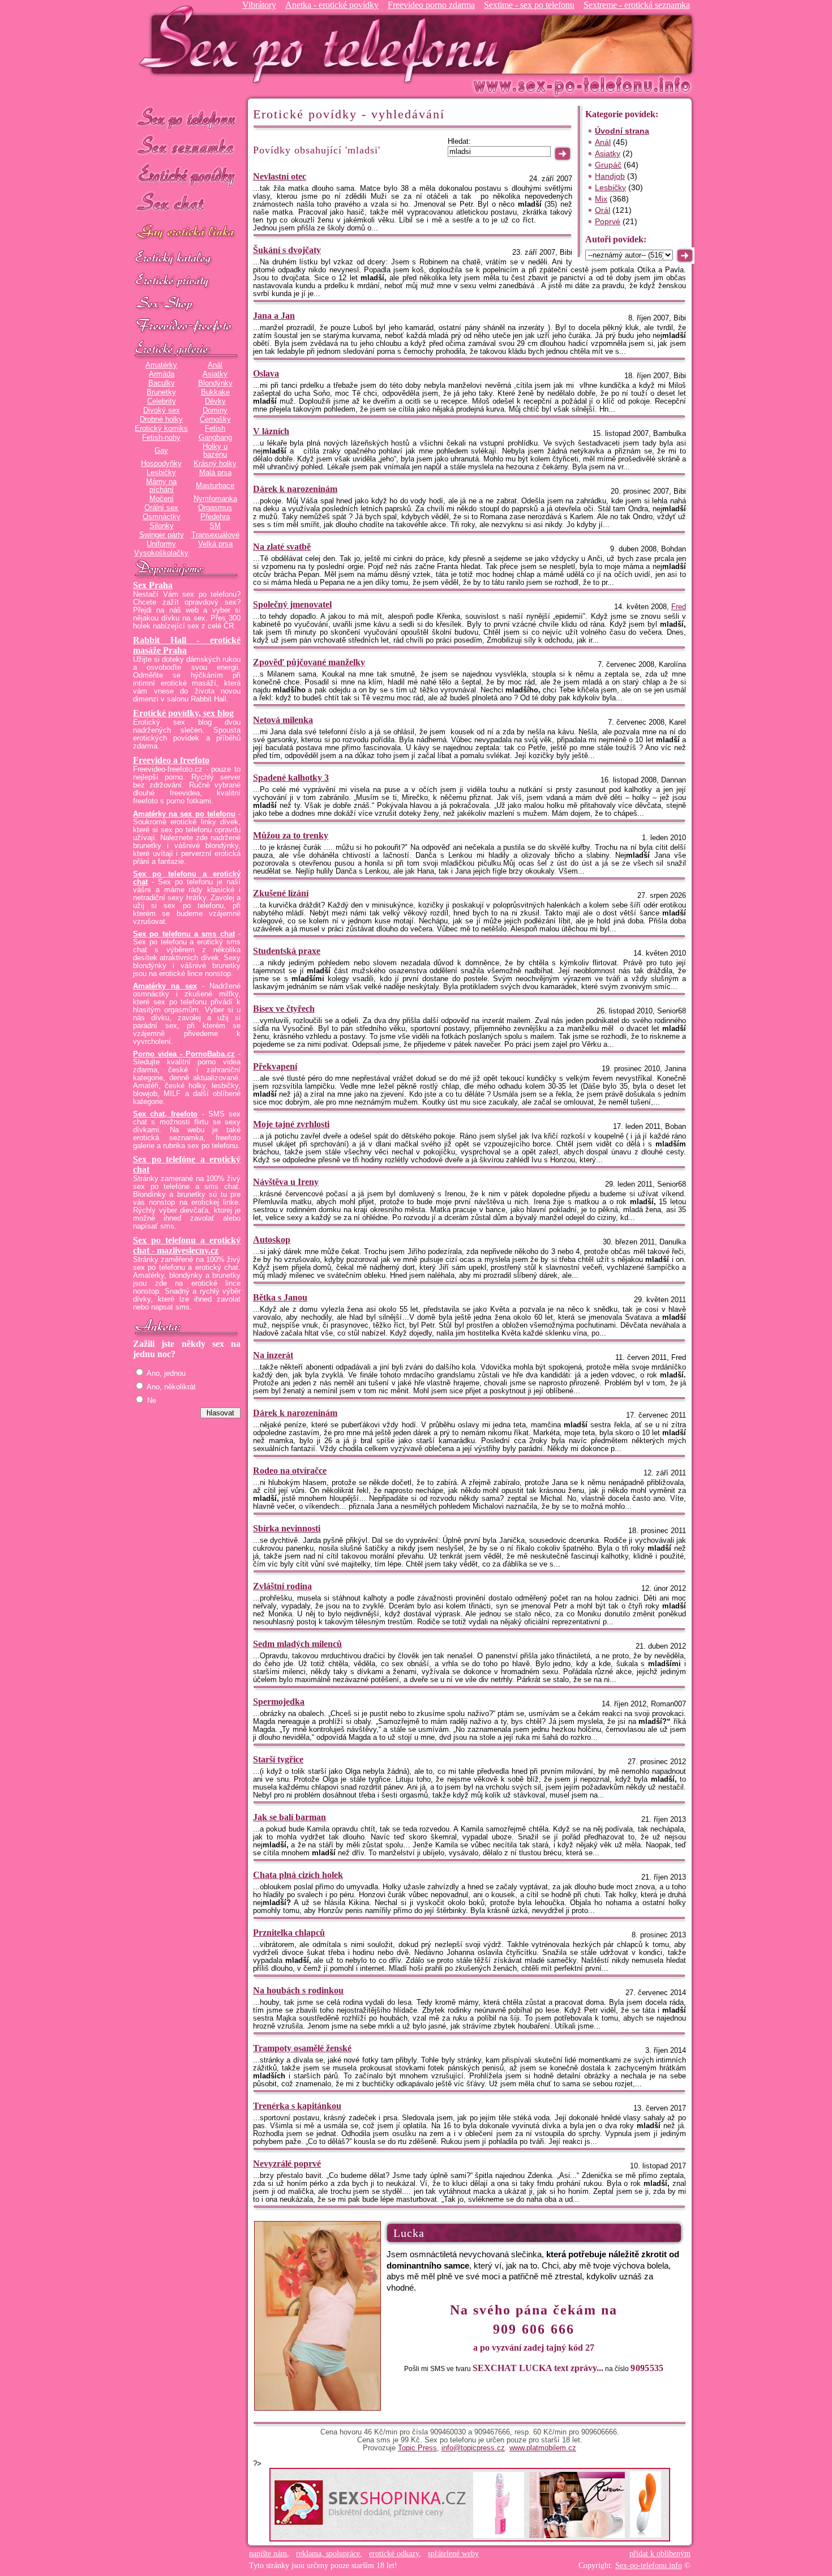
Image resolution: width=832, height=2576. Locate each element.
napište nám (268, 2554)
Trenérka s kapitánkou (297, 2106)
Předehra (215, 517)
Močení (162, 499)
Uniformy (161, 544)
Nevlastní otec (280, 176)
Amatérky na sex (165, 986)
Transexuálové (215, 535)
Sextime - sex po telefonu (529, 5)
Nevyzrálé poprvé (287, 2164)
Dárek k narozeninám (295, 489)
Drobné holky (161, 420)
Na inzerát (273, 1355)
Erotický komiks (161, 429)
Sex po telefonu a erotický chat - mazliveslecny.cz (187, 1245)
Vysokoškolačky (161, 553)
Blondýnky (215, 383)
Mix (601, 199)
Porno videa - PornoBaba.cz (184, 1054)
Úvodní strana (622, 131)
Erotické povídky (187, 175)
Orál (602, 210)
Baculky (162, 383)
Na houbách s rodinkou (298, 1990)
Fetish (215, 429)
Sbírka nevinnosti (287, 1528)
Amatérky (161, 365)
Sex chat (187, 204)
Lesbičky (161, 473)
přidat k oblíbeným (660, 2554)
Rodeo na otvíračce (290, 1471)
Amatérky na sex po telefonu (184, 814)
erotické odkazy (394, 2554)
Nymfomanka (215, 499)
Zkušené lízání (281, 893)
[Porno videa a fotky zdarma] (187, 327)
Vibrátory (259, 5)
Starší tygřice (278, 1759)
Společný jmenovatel (292, 604)
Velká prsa (215, 544)
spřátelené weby (453, 2554)
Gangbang (215, 438)
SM (215, 526)
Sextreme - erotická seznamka (637, 5)
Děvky (215, 401)
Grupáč (608, 165)
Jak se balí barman (290, 1817)
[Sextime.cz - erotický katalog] (187, 259)
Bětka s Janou (280, 1297)
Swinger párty (162, 535)
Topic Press (417, 2448)
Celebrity (162, 401)
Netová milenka (283, 720)
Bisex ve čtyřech (284, 1009)
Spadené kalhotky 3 (291, 778)
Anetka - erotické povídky (332, 5)
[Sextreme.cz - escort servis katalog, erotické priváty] (187, 281)
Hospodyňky (161, 464)
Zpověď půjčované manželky (309, 662)
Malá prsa (215, 473)
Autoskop (272, 1240)
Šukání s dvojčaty (287, 250)
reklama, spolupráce (328, 2554)
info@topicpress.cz (473, 2448)
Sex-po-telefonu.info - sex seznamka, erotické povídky (324, 44)
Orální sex (161, 508)
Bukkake (215, 392)
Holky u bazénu (215, 451)
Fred (679, 607)
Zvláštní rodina (282, 1586)
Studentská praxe (287, 951)
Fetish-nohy (161, 438)
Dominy (215, 410)
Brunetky (161, 392)
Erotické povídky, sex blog (183, 713)
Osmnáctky (162, 517)
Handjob (610, 176)
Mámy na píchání (161, 486)
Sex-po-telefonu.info (649, 2566)
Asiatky (215, 374)
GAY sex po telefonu (187, 233)
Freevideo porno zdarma (431, 5)
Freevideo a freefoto (171, 760)
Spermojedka (279, 1702)
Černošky (215, 420)
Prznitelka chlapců (289, 1933)
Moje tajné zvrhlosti (291, 1124)
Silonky (162, 526)
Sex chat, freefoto (165, 1114)
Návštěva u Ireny (286, 1182)
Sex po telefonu (187, 117)
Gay (161, 451)
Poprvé (608, 221)
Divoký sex (162, 410)
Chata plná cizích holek (298, 1875)
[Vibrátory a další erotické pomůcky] (187, 304)
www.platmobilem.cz (543, 2448)
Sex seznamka (187, 146)
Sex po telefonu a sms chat (184, 934)
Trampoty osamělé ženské (302, 2048)
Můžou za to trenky (291, 835)
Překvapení (275, 1066)
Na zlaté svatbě (282, 547)
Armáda (162, 374)
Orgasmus (215, 508)
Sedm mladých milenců (297, 1644)
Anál (215, 365)
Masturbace (215, 486)
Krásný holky (215, 464)
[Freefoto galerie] (187, 349)
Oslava (266, 373)
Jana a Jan (274, 316)
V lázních (271, 431)
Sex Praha (153, 585)
